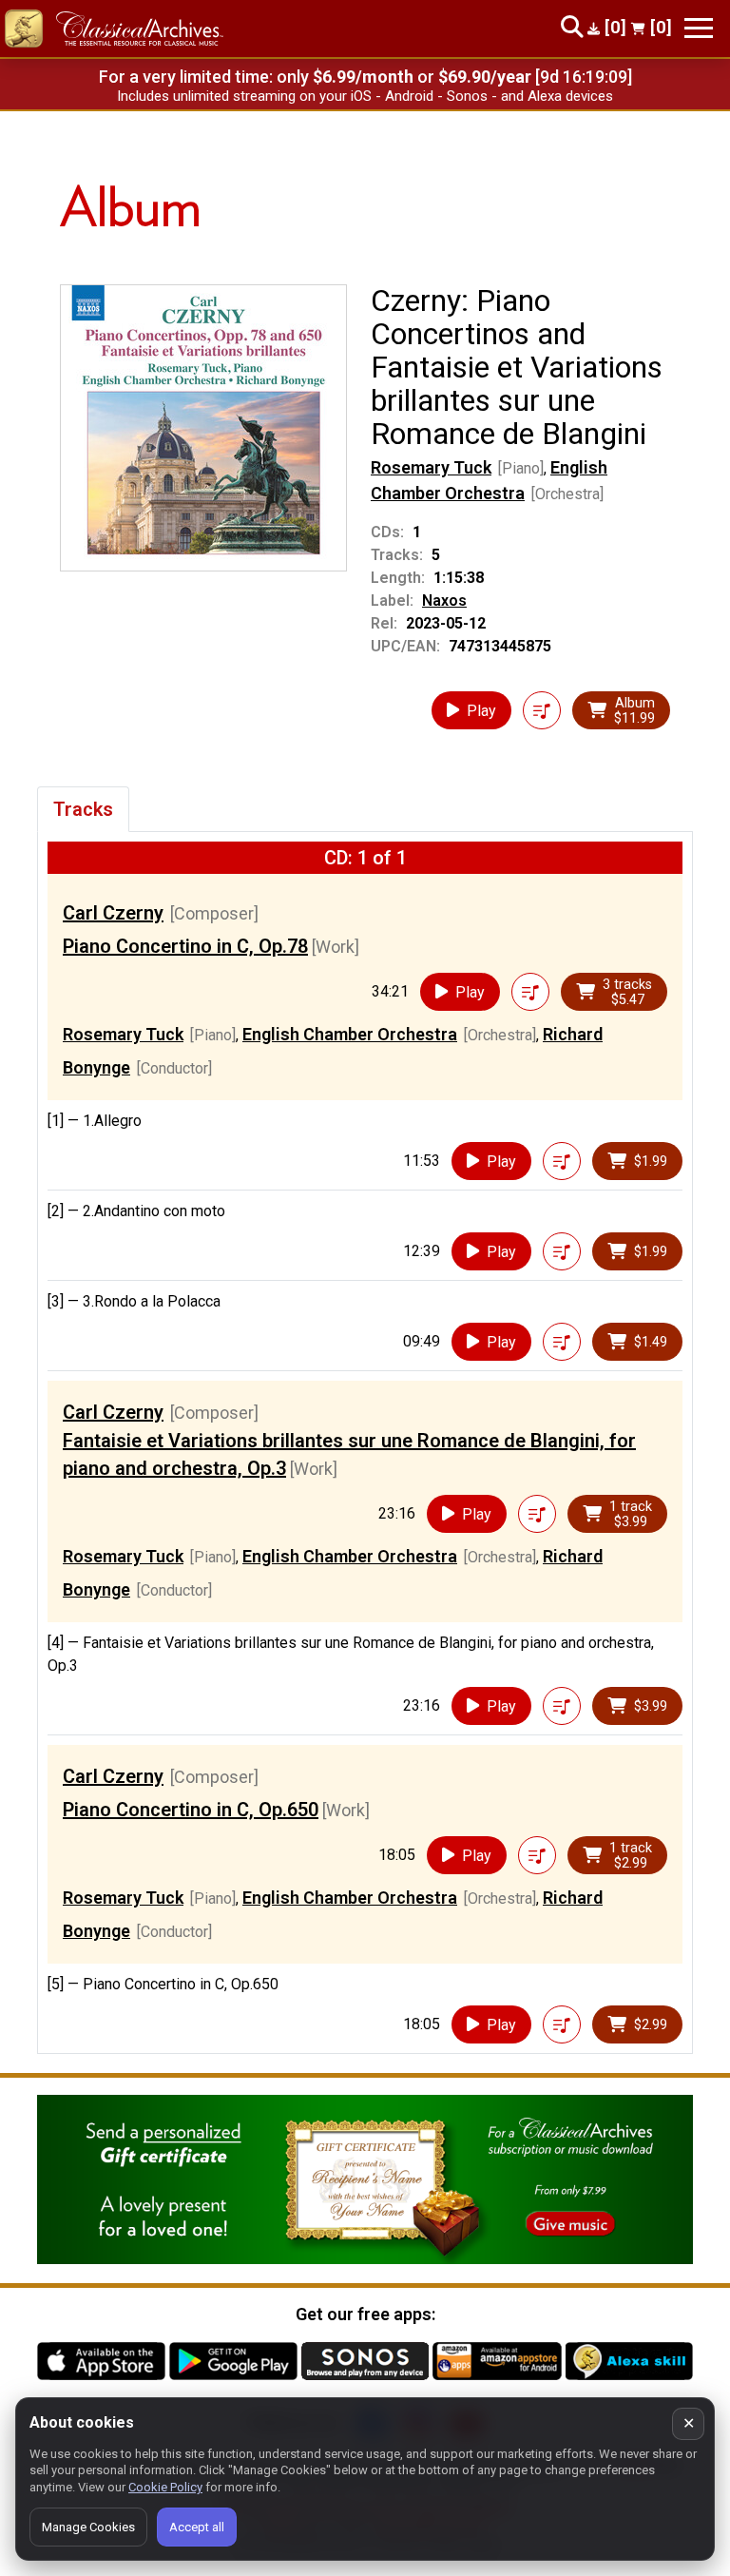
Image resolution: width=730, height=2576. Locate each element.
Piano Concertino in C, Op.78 (185, 946)
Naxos (444, 600)
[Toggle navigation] (699, 28)
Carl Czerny (113, 913)
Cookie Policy (165, 2487)
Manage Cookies (88, 2527)
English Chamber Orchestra (350, 1034)
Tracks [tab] (83, 809)
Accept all (197, 2527)
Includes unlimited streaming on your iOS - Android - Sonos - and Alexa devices (365, 96)
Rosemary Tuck (431, 467)
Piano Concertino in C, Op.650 (191, 1810)
